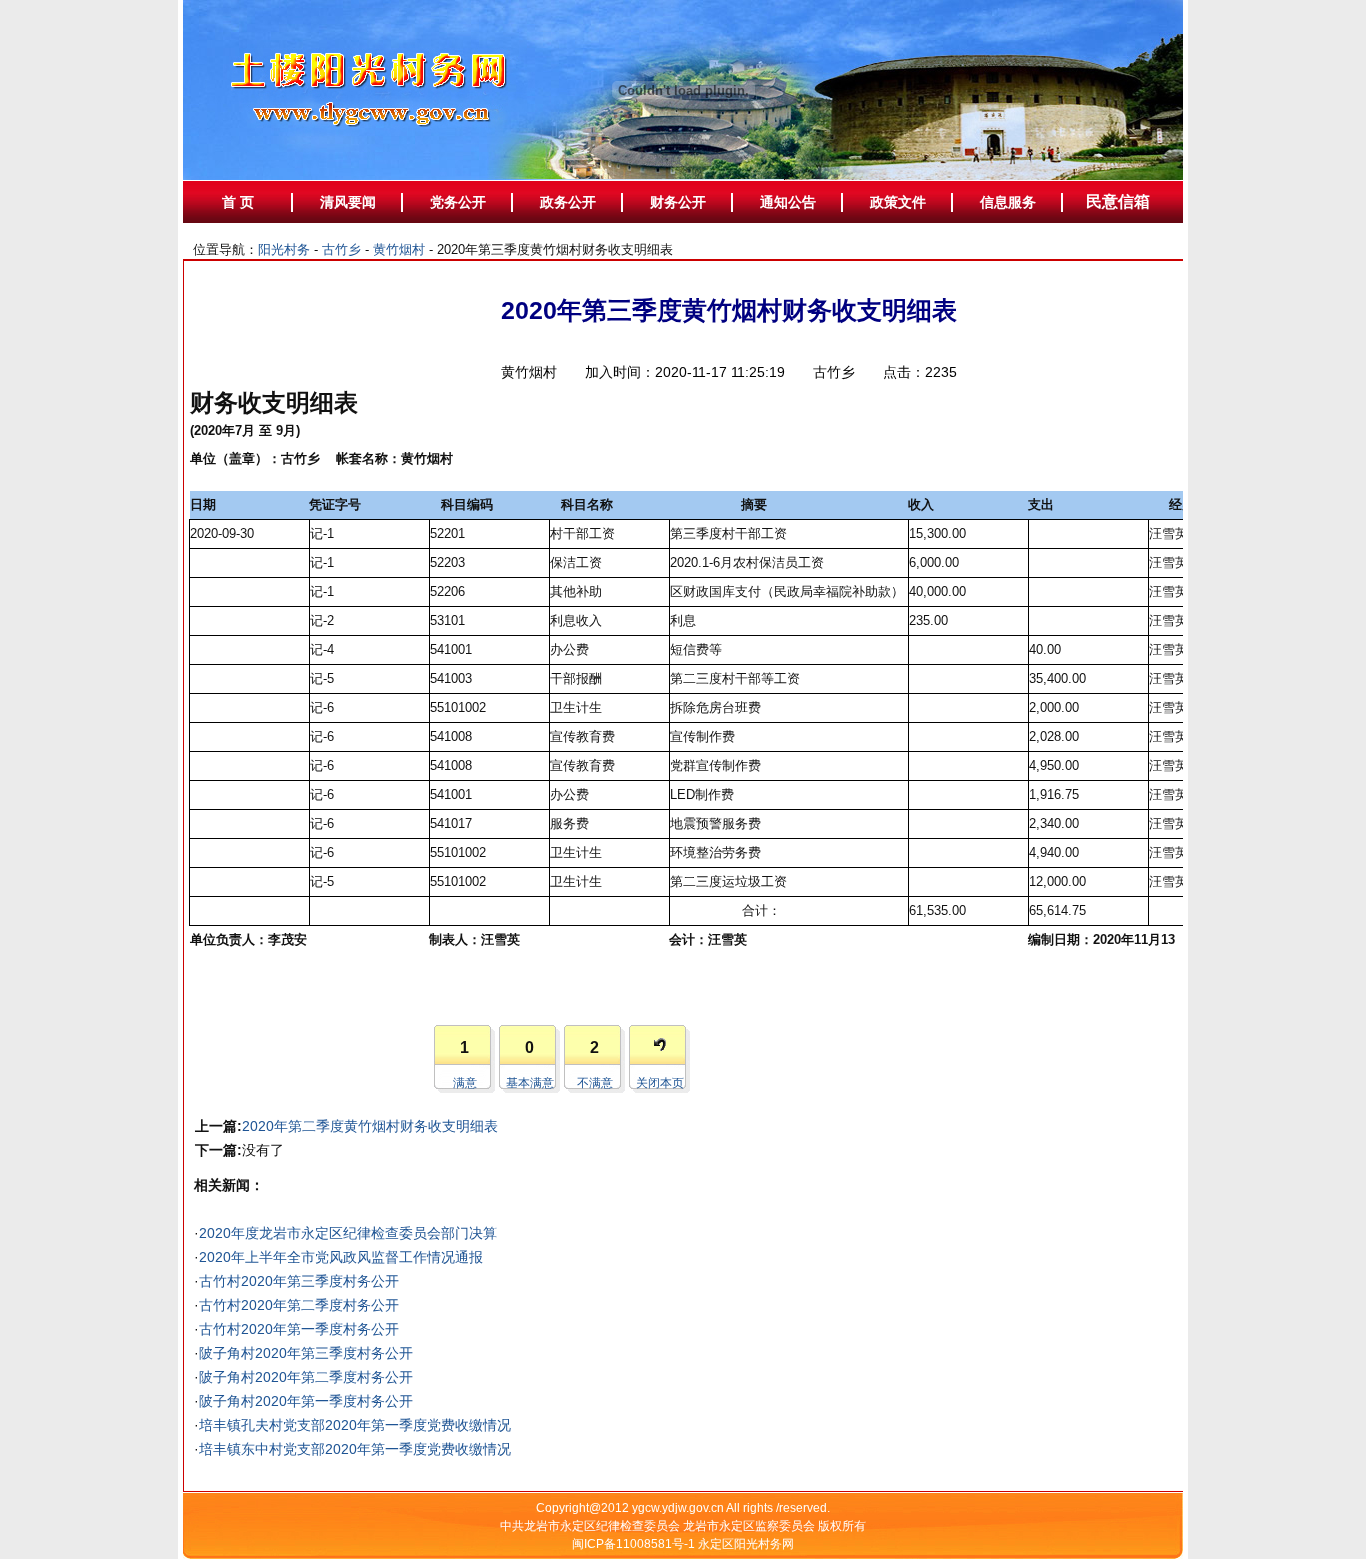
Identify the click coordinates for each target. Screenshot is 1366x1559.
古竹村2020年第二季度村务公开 (299, 1305)
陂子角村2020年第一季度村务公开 (306, 1401)
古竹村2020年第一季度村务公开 (299, 1329)
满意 (465, 1083)
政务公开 (568, 202)
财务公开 (678, 202)
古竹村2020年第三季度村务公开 (299, 1281)
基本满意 (530, 1083)
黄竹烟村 (399, 249)
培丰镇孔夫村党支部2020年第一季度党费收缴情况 (355, 1425)
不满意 (595, 1083)
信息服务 (1008, 202)
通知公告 (788, 202)
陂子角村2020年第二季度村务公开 (306, 1377)
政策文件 (898, 202)
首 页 (238, 202)
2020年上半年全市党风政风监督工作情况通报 (341, 1257)
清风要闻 (348, 202)
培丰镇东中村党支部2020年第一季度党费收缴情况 (355, 1449)
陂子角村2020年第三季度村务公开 (306, 1353)
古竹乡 (341, 249)
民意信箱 (1118, 201)
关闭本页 (660, 1083)
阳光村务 (284, 249)
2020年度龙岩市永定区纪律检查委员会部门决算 (348, 1233)
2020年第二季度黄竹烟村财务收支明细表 (370, 1126)
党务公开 (458, 202)
